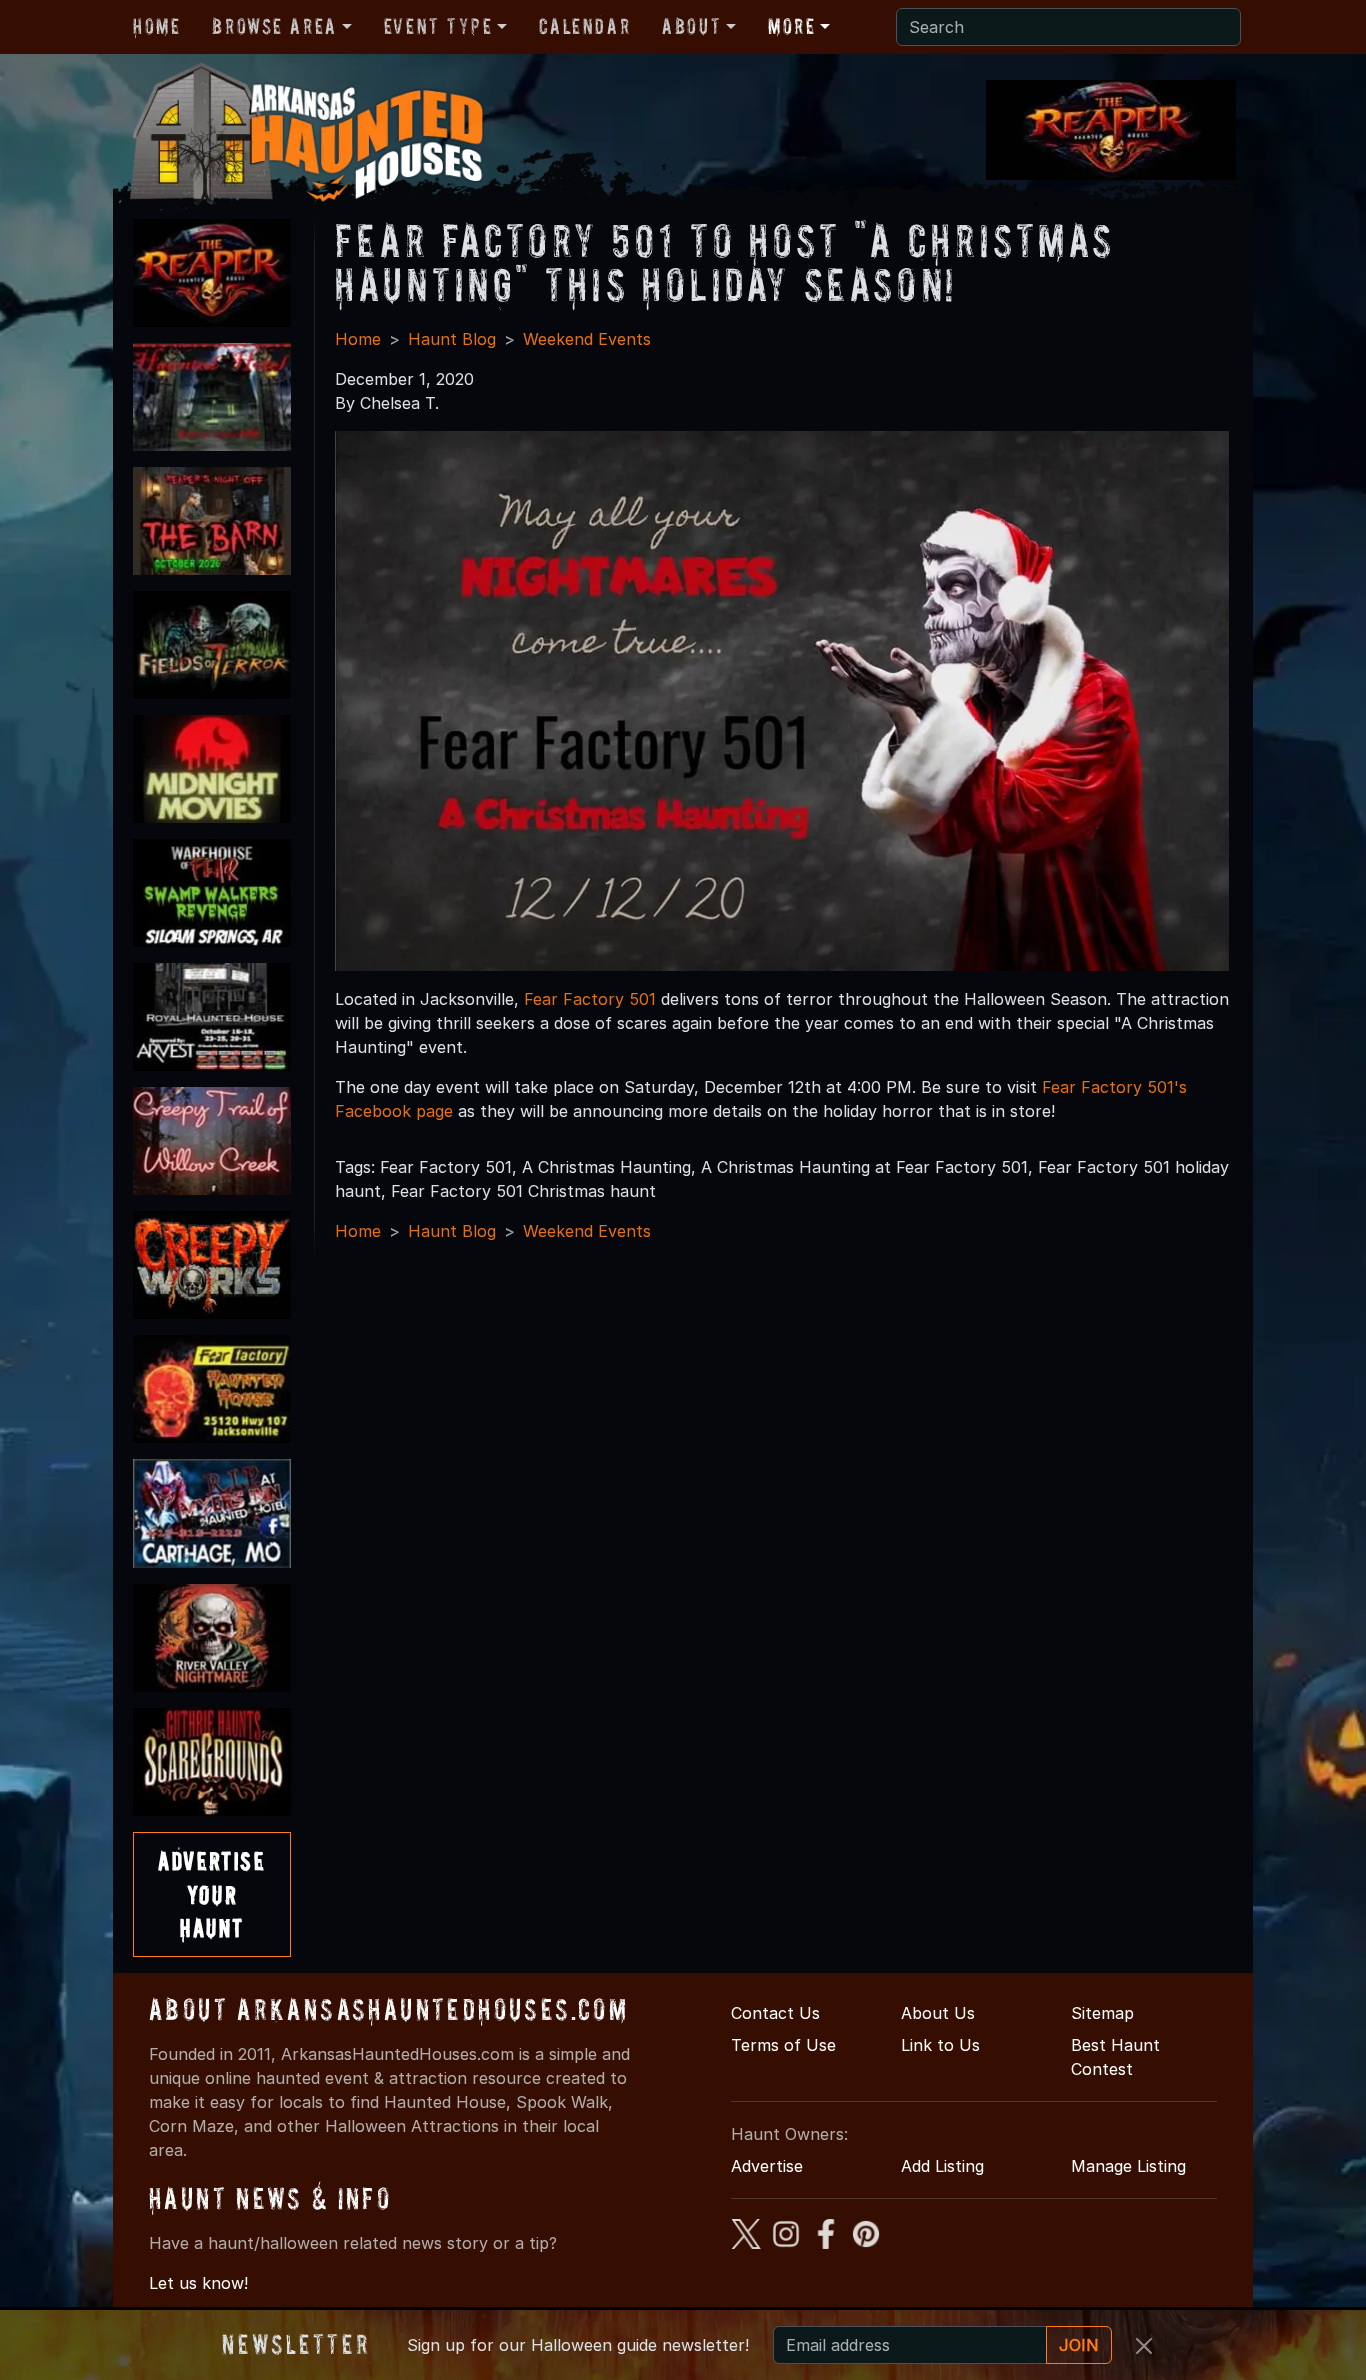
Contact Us (775, 2013)
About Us (938, 2013)
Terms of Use (783, 2045)
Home (156, 26)
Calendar (584, 26)
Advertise (767, 2166)
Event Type (438, 26)
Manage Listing (1128, 2166)
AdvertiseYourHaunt (211, 1894)
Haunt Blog (452, 339)
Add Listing (942, 2166)
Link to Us (940, 2045)
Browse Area (274, 26)
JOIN (1079, 2345)
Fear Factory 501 (590, 999)
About (691, 26)
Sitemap (1102, 2013)
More (791, 26)
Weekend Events (587, 339)
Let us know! (198, 2283)
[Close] (1144, 2346)
